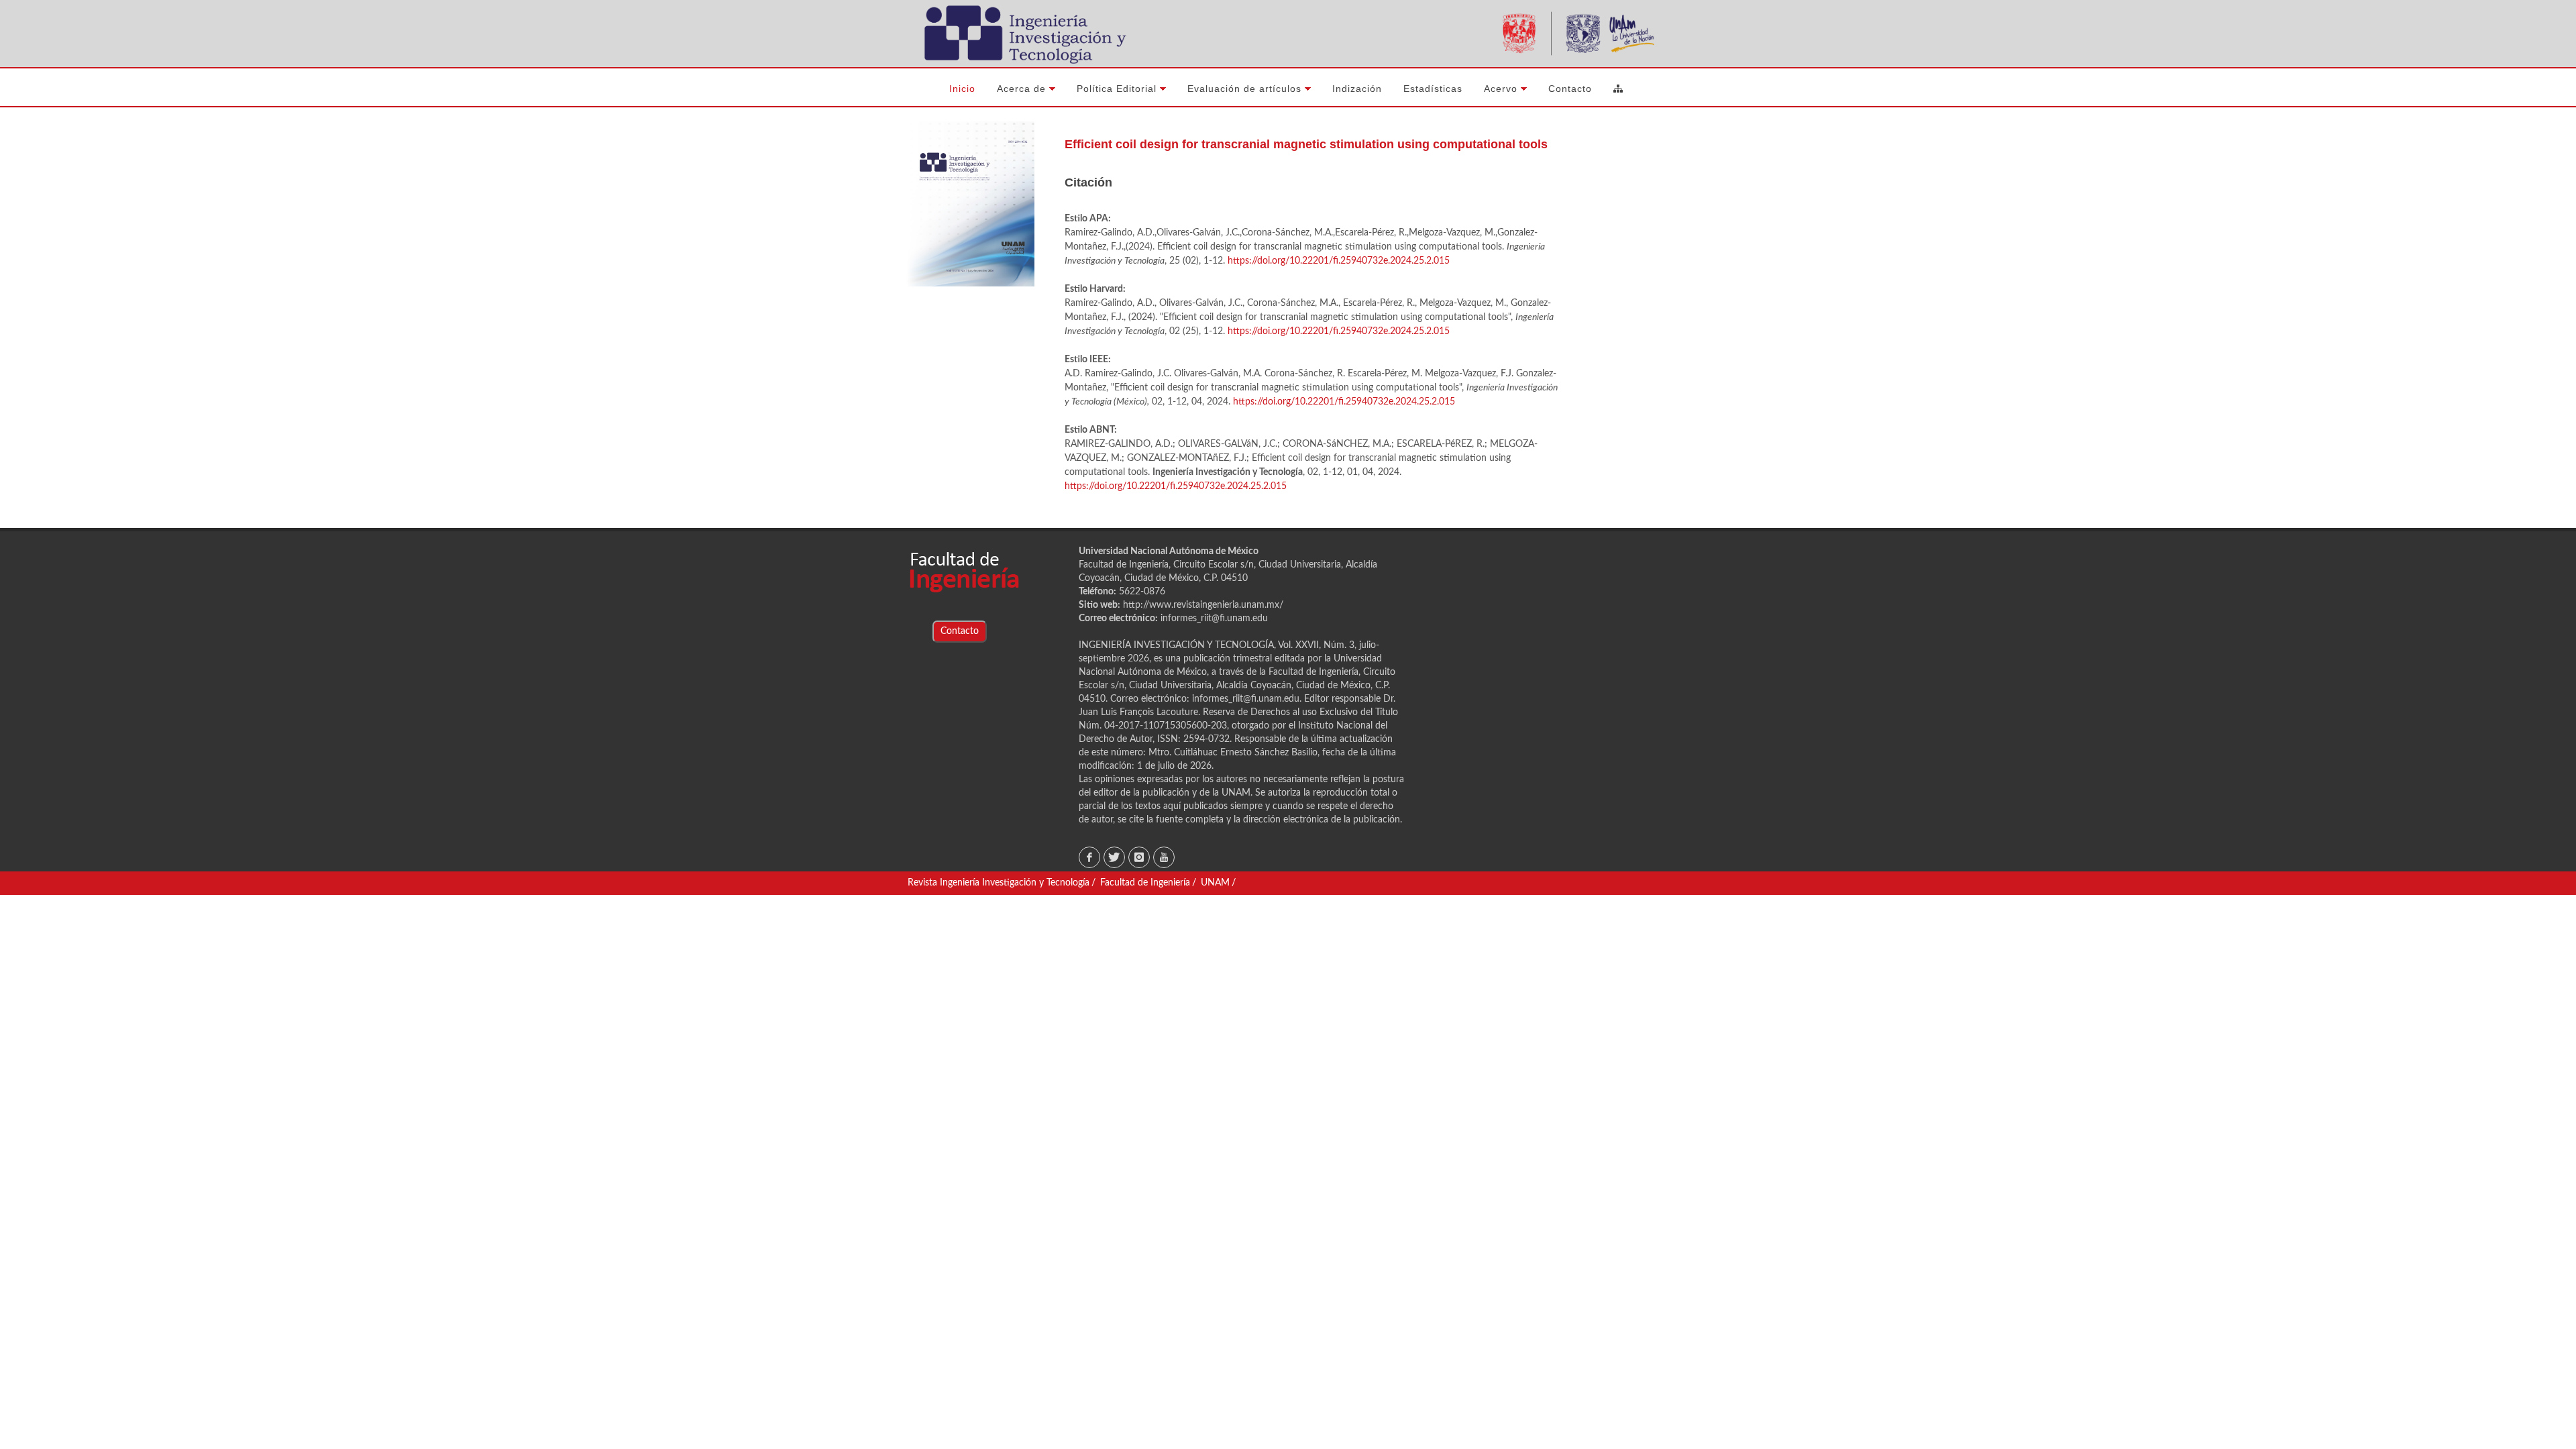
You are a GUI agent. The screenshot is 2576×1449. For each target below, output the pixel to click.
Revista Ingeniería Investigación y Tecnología (999, 883)
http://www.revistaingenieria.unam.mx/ (1203, 605)
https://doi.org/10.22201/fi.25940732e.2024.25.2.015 (1339, 261)
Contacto (960, 631)
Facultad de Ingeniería (1145, 883)
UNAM (1215, 883)
